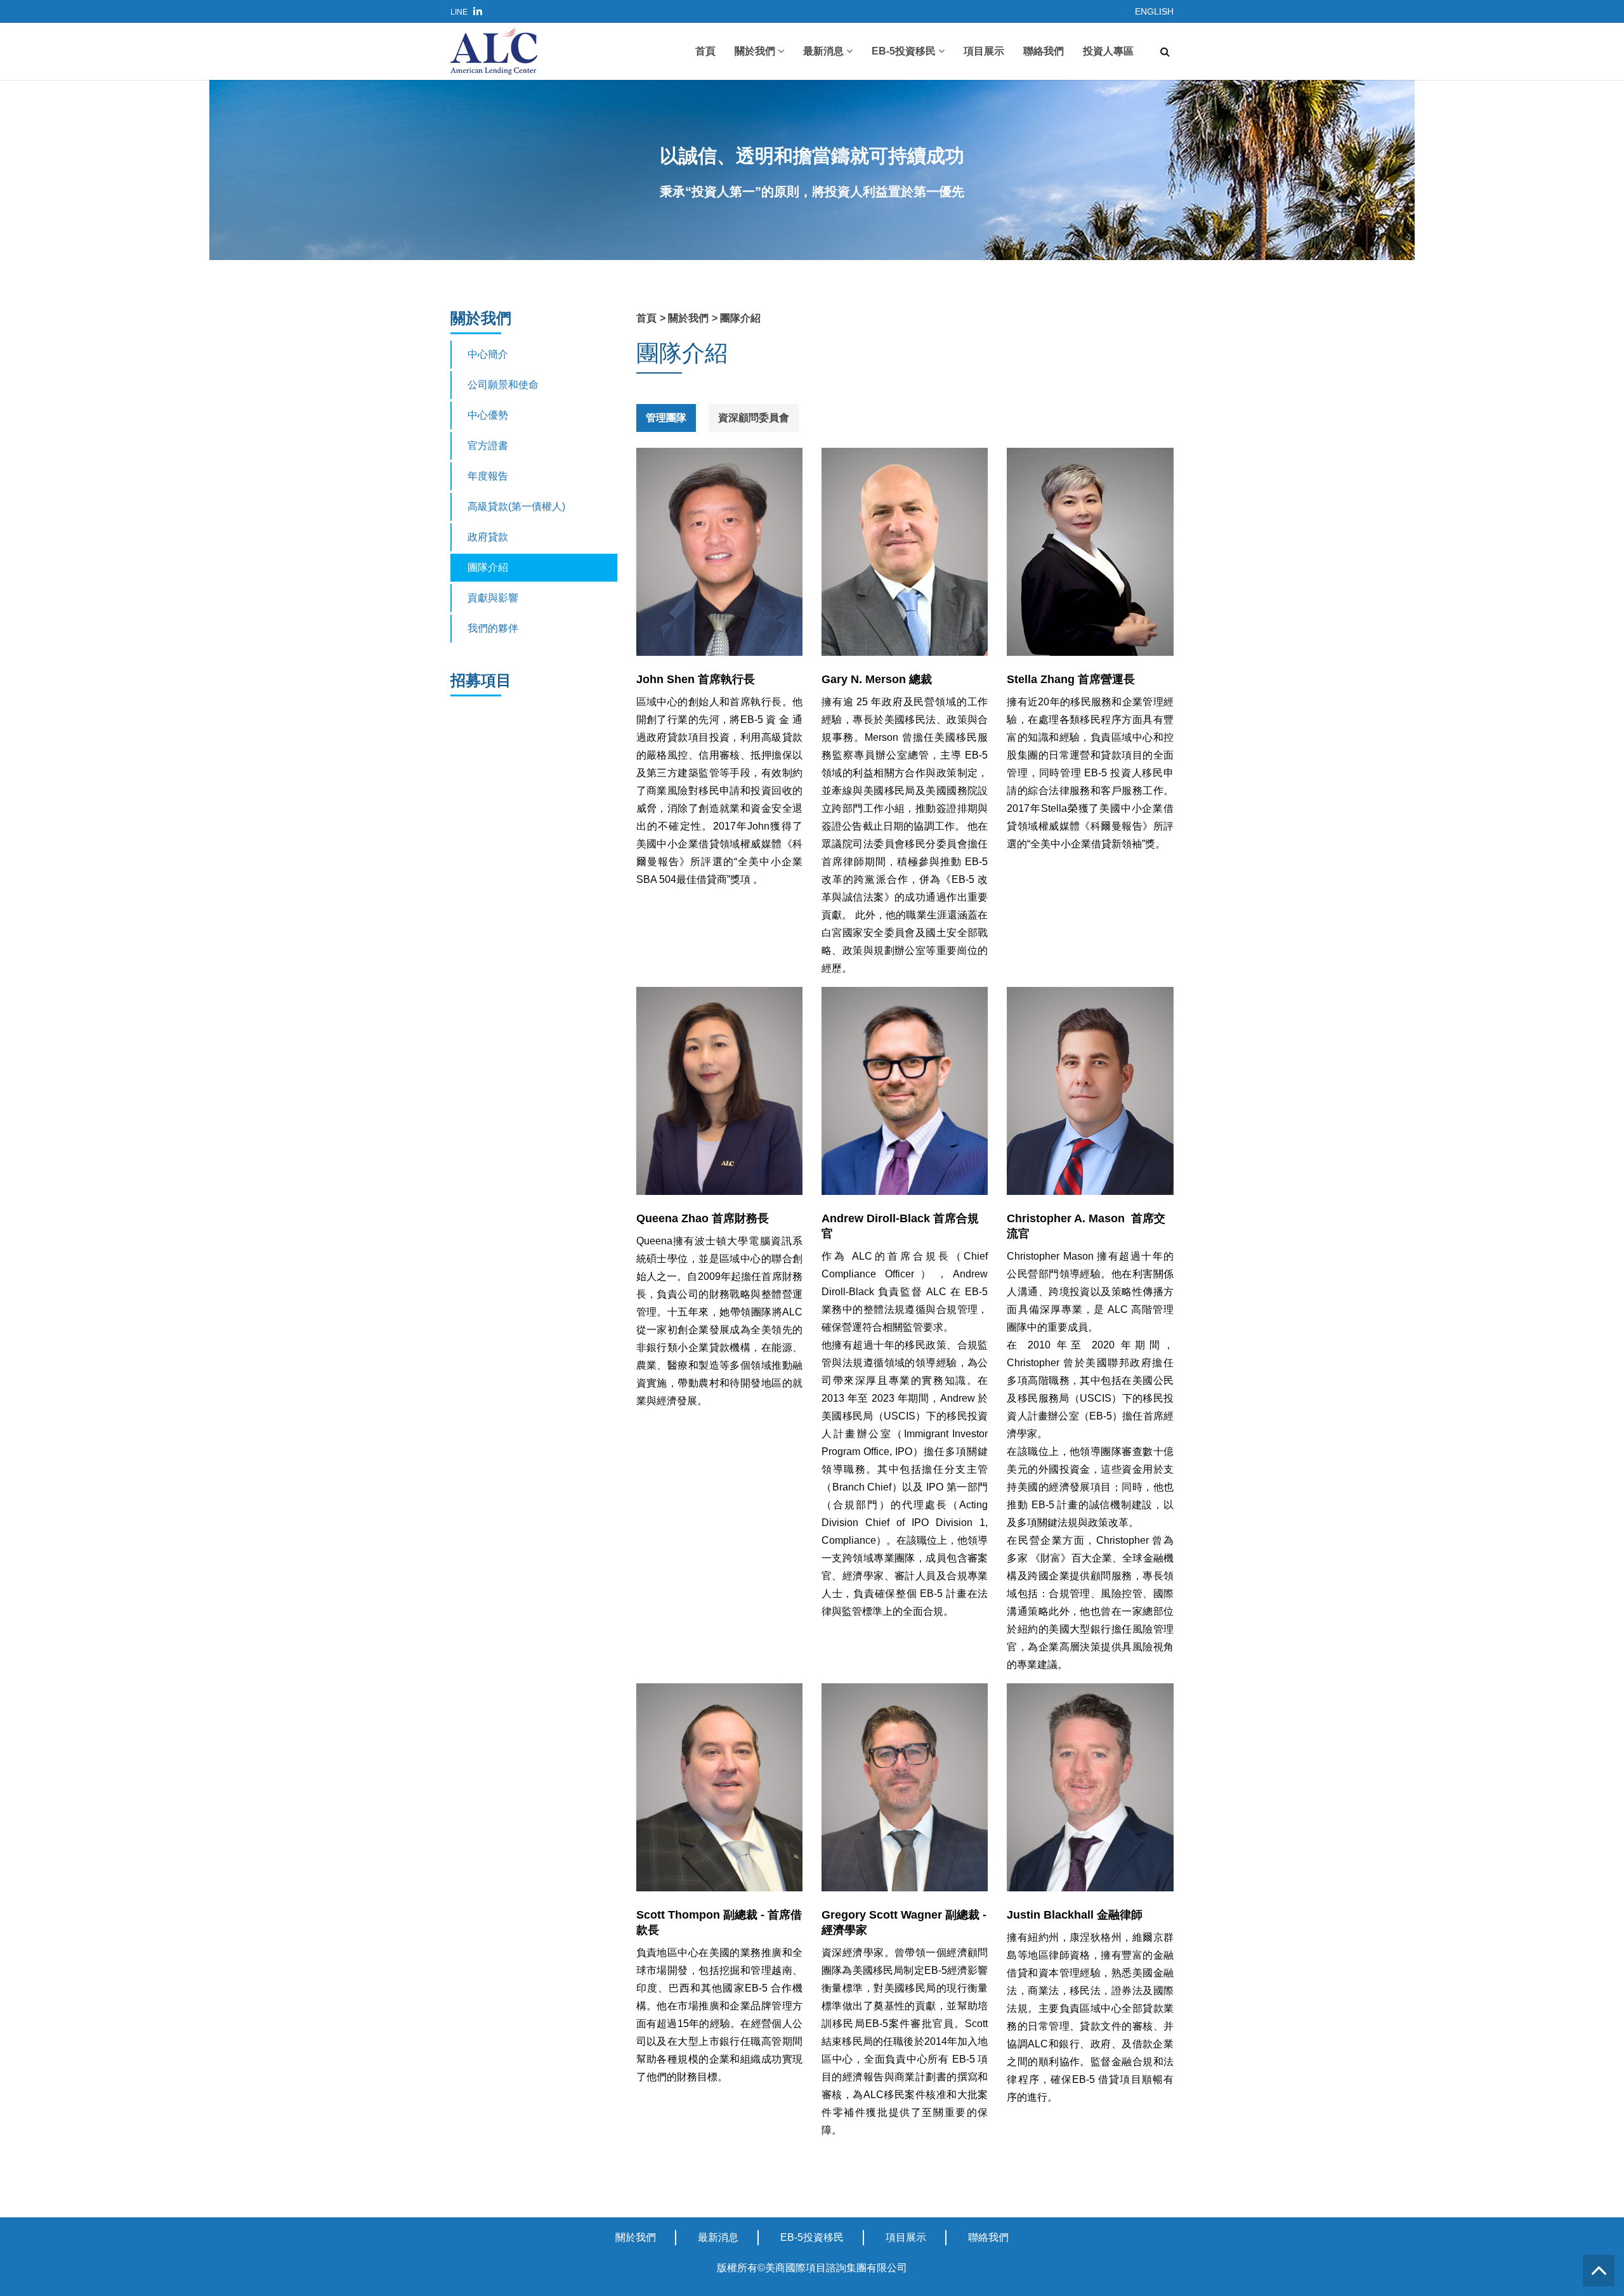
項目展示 (984, 51)
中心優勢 (488, 415)
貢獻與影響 (493, 598)
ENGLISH (1154, 11)
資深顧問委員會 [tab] (754, 418)
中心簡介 (488, 354)
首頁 (705, 51)
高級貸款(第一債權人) (516, 506)
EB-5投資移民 (905, 51)
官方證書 (488, 446)
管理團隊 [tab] (666, 418)
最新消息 (825, 51)
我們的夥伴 (493, 628)
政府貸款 (488, 537)
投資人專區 (1108, 51)
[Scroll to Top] (1599, 2271)
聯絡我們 (1044, 51)
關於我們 (756, 51)
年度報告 (488, 476)
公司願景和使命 (503, 385)
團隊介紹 (488, 567)
